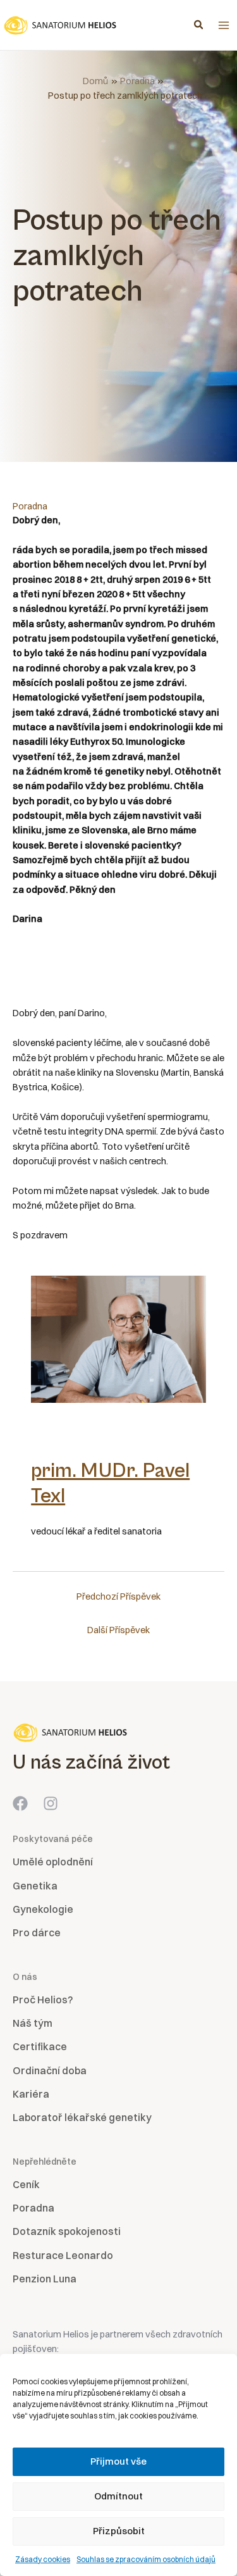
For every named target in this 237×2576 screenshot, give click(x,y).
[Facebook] (20, 1803)
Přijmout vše (118, 2461)
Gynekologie (43, 1909)
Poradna (30, 506)
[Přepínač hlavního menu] (224, 25)
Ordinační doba (50, 2070)
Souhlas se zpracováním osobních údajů (146, 2559)
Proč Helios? (43, 2000)
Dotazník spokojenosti (67, 2231)
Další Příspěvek (118, 1630)
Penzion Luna (45, 2279)
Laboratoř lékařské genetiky (82, 2117)
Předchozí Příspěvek (118, 1596)
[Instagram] (51, 1803)
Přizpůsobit (119, 2531)
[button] (199, 26)
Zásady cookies (43, 2559)
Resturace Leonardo (63, 2255)
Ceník (26, 2184)
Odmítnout (118, 2496)
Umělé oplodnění (53, 1862)
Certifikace (40, 2046)
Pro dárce (37, 1932)
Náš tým (33, 2023)
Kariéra (31, 2094)
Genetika (35, 1886)
